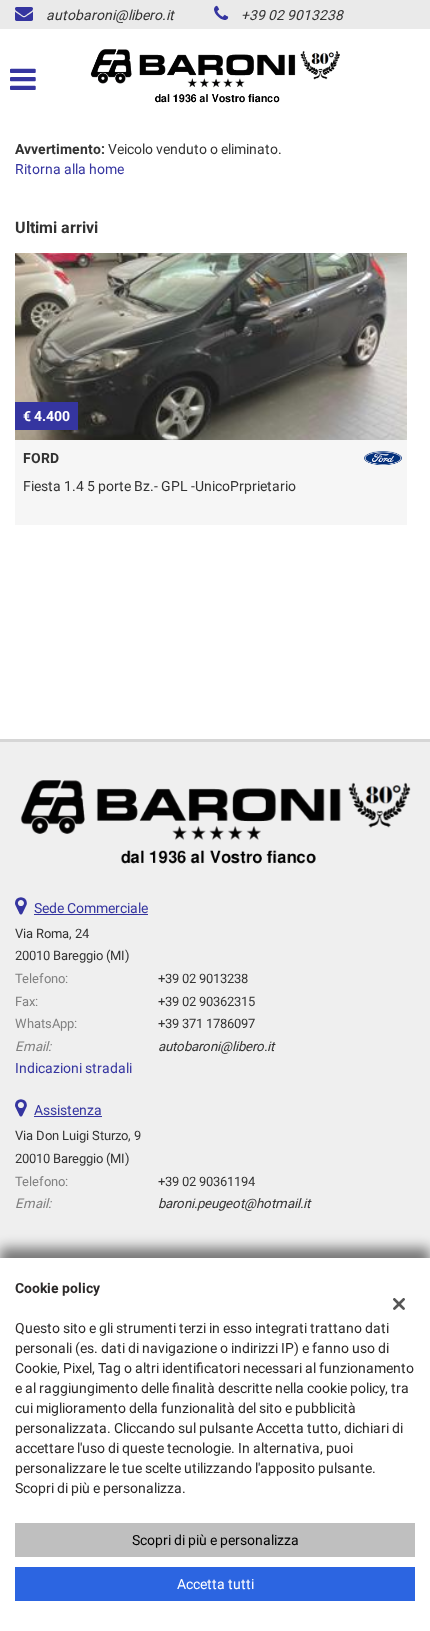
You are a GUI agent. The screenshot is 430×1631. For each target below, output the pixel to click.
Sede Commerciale (91, 908)
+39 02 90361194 (206, 1181)
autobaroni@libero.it (110, 15)
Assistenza (68, 1110)
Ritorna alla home (69, 169)
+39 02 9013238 (292, 15)
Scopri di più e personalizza (215, 1540)
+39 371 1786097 (206, 1023)
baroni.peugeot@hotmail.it (234, 1203)
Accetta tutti (215, 1584)
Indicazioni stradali (73, 1068)
